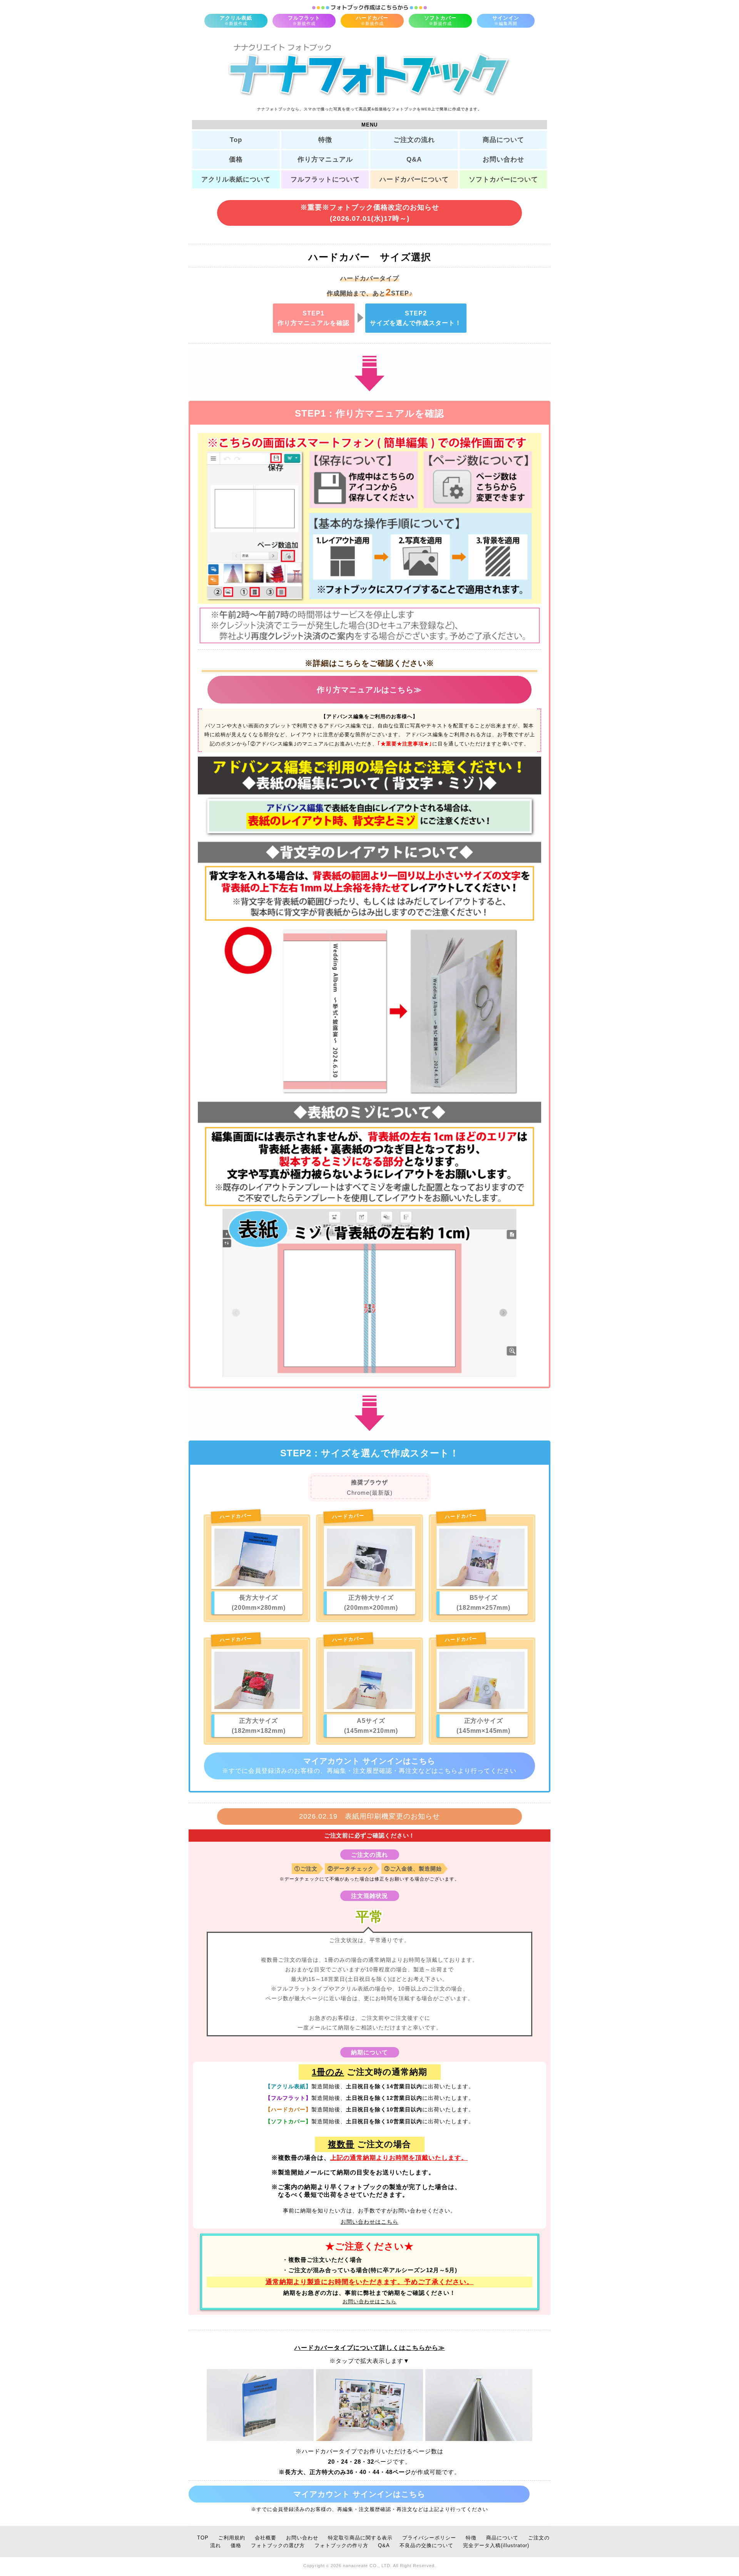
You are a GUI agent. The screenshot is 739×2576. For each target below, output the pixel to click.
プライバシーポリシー (429, 2538)
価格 (236, 159)
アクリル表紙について (236, 179)
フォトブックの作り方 (341, 2546)
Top (236, 140)
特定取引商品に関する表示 (360, 2538)
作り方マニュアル (325, 159)
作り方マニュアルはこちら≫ (369, 690)
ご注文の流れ (414, 140)
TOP (203, 2538)
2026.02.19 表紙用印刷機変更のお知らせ (369, 1816)
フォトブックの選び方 (278, 2546)
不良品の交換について (426, 2546)
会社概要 (266, 2538)
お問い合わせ (503, 159)
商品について (503, 140)
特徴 (325, 140)
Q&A (414, 159)
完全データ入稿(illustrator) (496, 2546)
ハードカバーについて (414, 179)
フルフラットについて (325, 179)
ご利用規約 (232, 2538)
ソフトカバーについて (503, 179)
